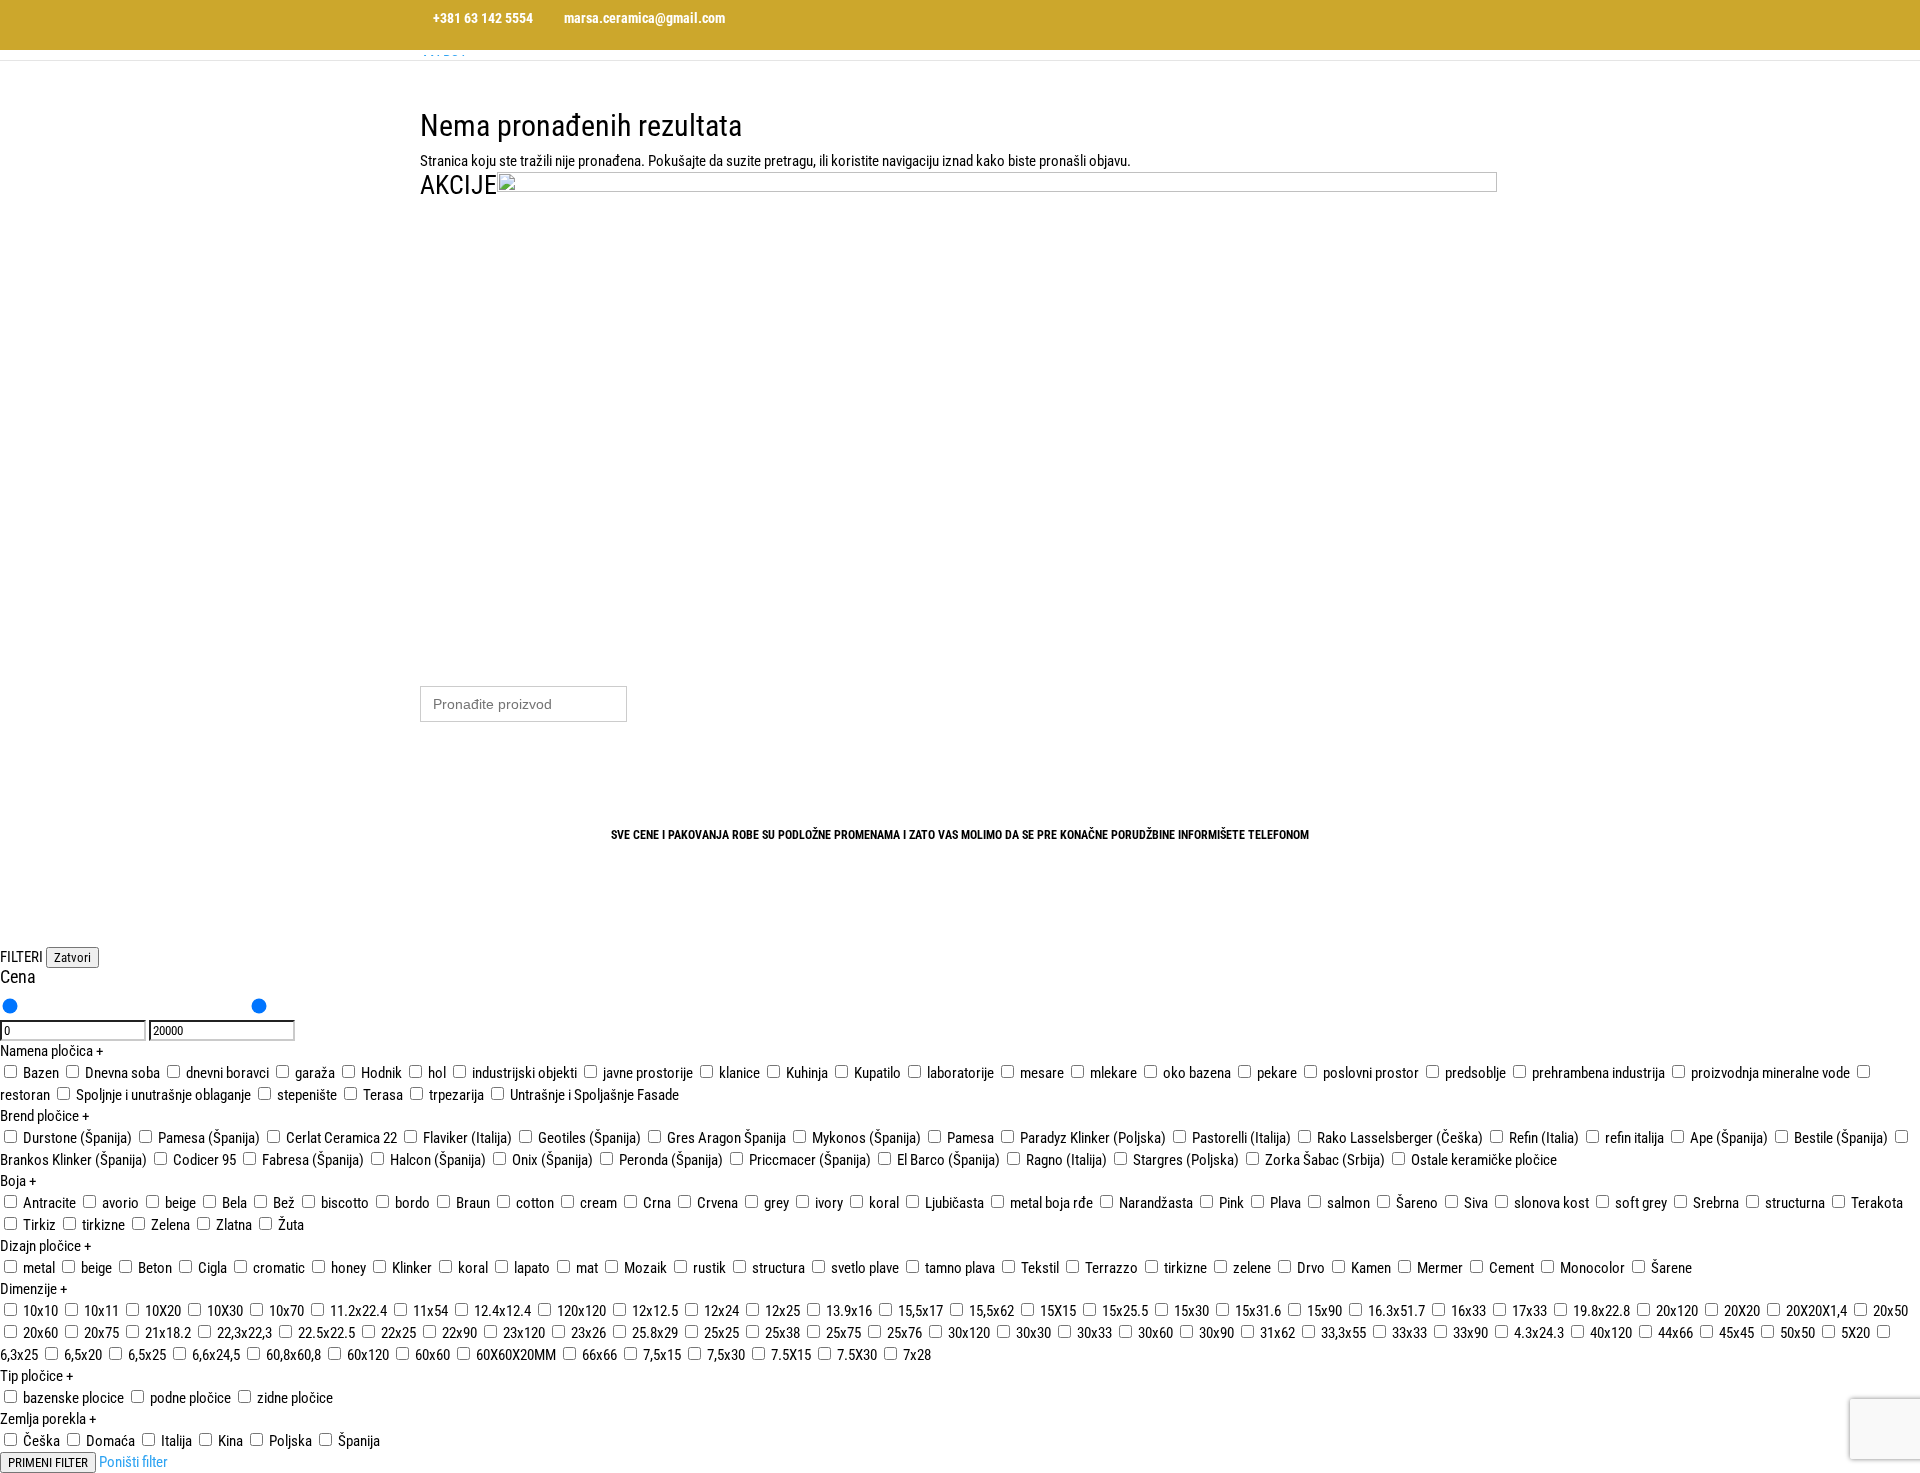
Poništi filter (133, 1462)
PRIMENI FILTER (48, 1462)
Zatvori (72, 957)
